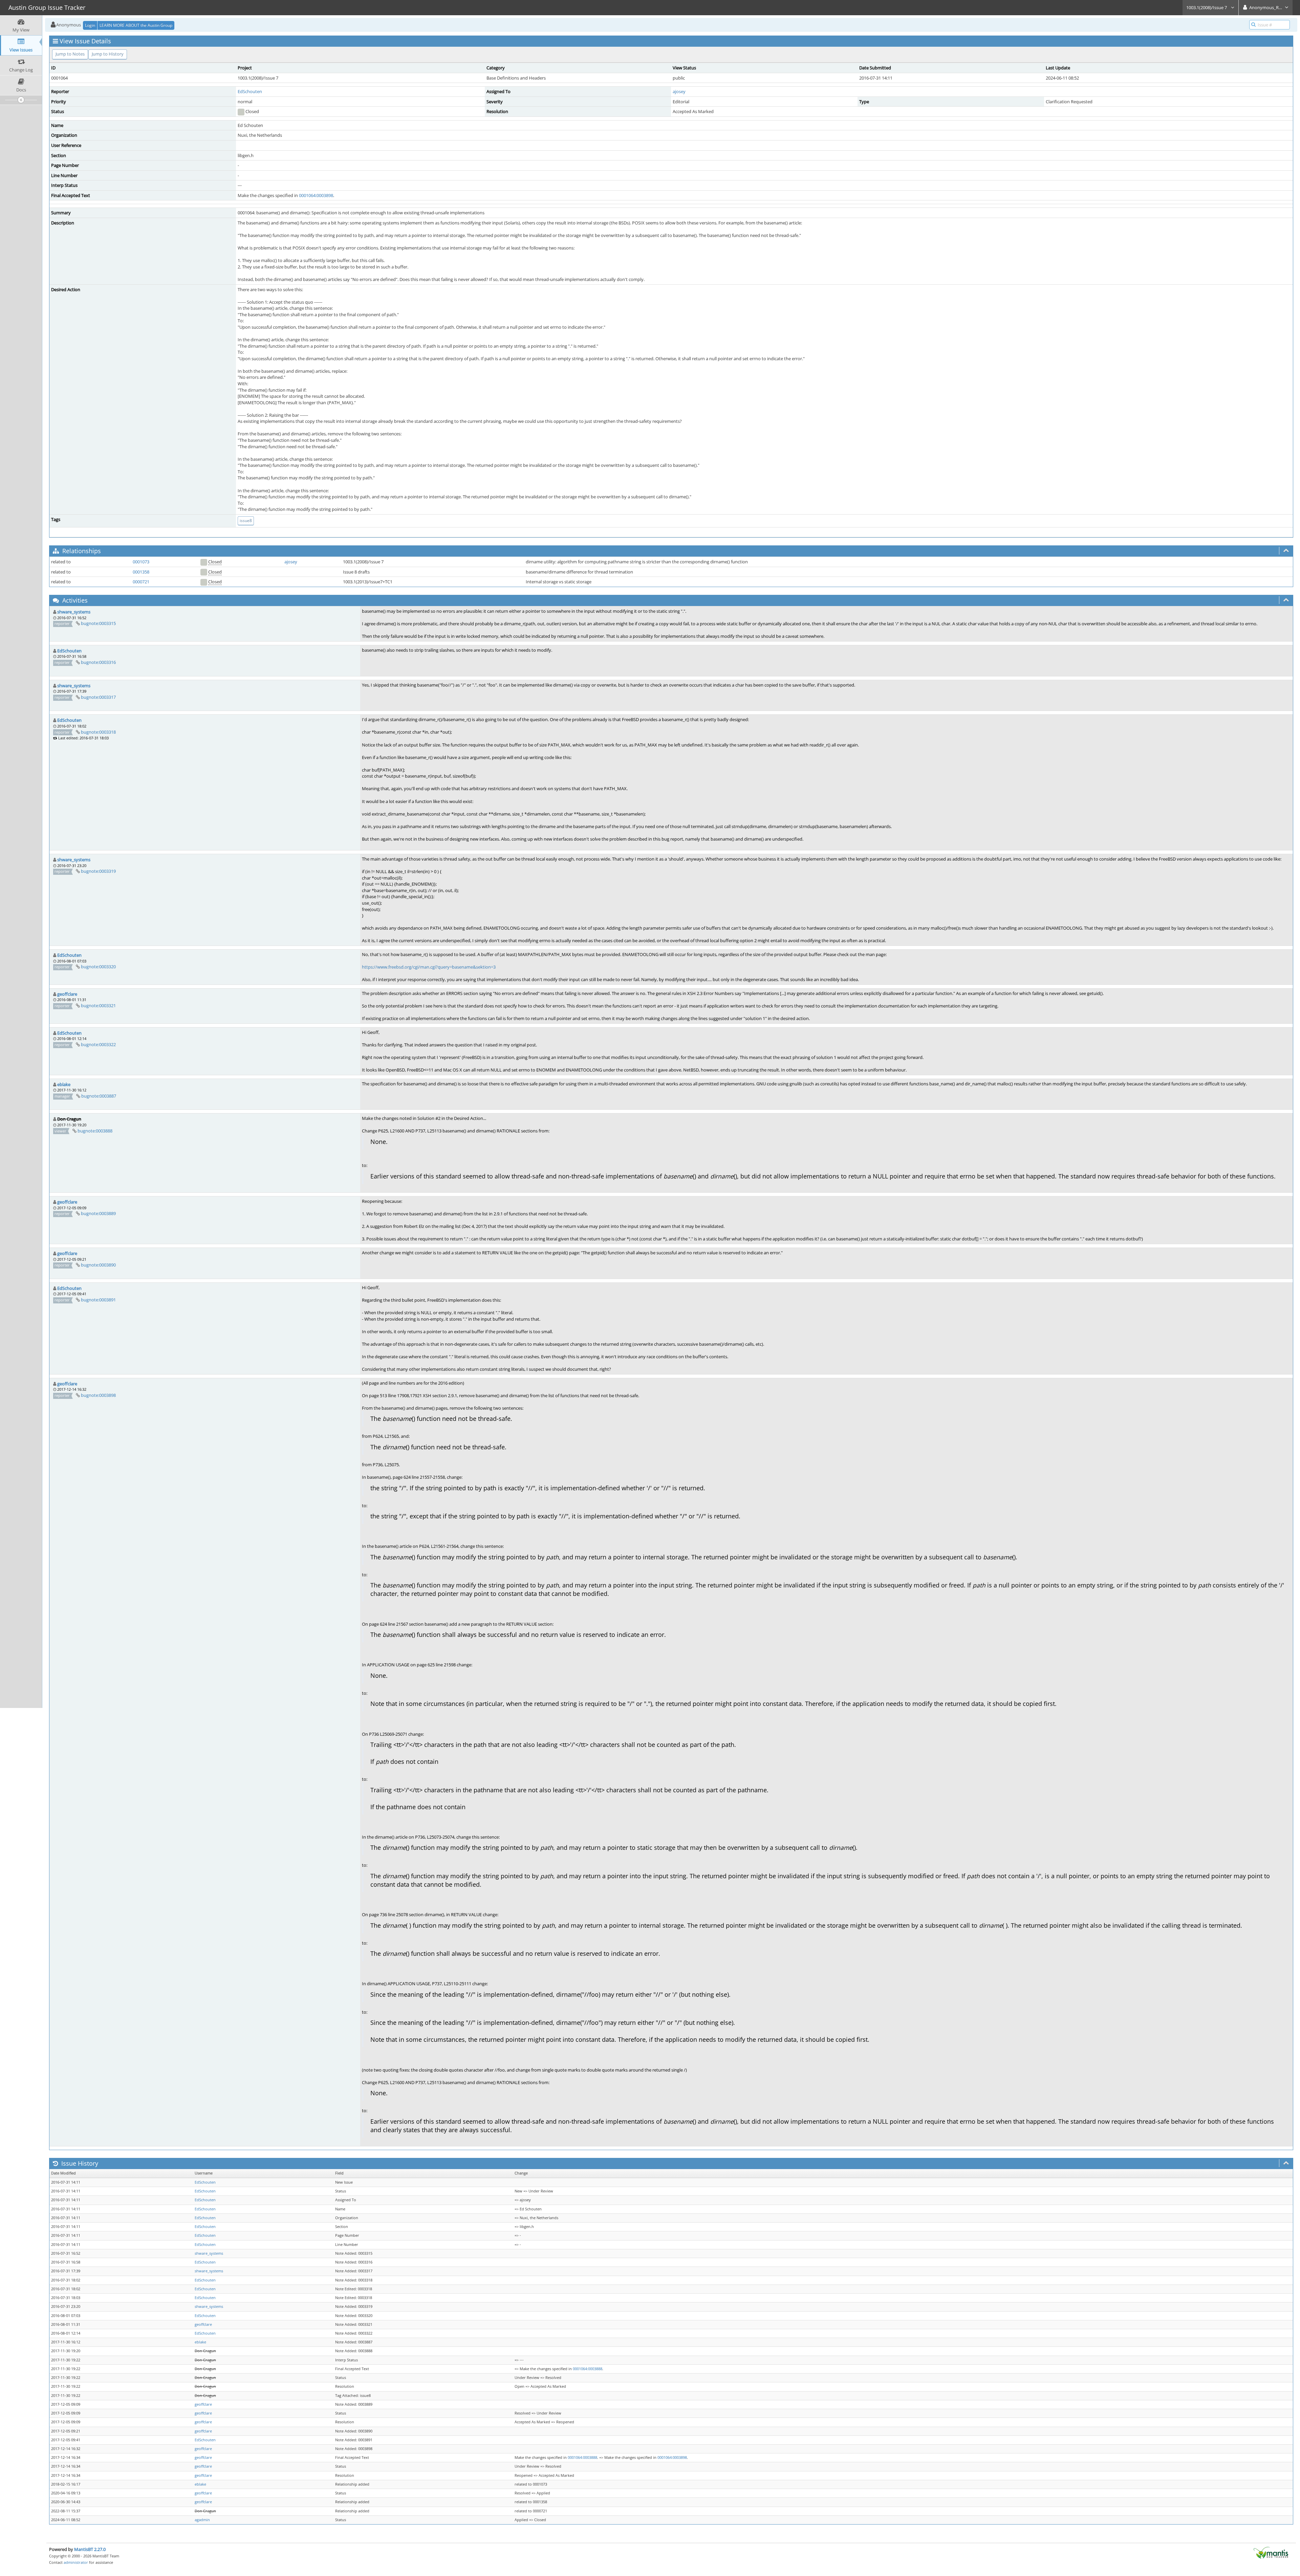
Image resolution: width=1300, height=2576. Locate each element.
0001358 (141, 572)
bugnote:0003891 (98, 1300)
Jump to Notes (70, 54)
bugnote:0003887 (99, 1096)
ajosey (679, 91)
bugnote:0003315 (98, 623)
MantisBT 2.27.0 (90, 2549)
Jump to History (108, 54)
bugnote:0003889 (98, 1213)
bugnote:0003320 (98, 967)
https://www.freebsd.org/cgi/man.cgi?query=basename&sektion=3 (429, 967)
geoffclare (67, 994)
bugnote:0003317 (98, 697)
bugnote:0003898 (98, 1395)
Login (90, 25)
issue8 (246, 521)
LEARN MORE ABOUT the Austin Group (136, 25)
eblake (64, 1084)
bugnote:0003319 (98, 871)
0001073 (141, 562)
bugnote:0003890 (98, 1265)
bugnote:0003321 (98, 1005)
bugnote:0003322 (98, 1044)
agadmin (202, 2520)
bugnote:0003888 (95, 1131)
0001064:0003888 (588, 2369)
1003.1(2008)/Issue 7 (1207, 7)
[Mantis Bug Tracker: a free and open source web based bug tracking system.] (1271, 2552)
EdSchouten (250, 91)
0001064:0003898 (316, 195)
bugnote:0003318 (98, 732)
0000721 (141, 582)
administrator (76, 2562)
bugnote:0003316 (98, 662)
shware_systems (74, 612)
